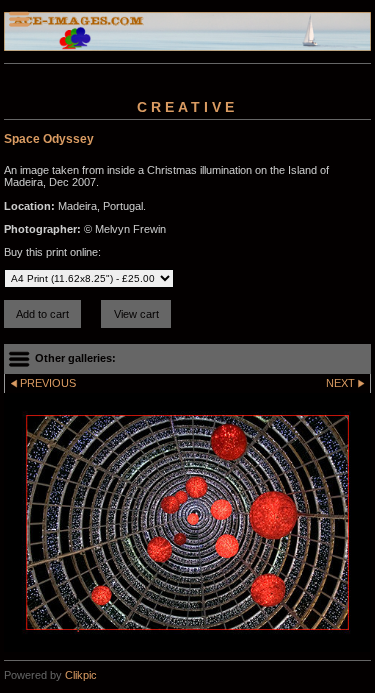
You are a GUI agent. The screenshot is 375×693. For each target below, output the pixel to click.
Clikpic (81, 675)
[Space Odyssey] (187, 522)
